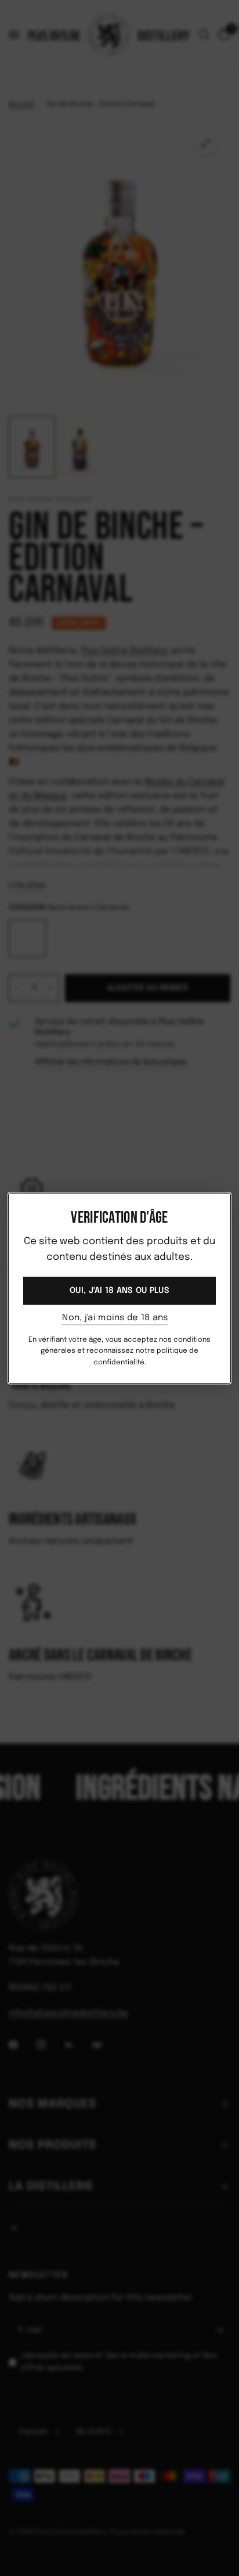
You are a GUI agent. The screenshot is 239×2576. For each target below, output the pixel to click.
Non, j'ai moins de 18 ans (115, 1318)
